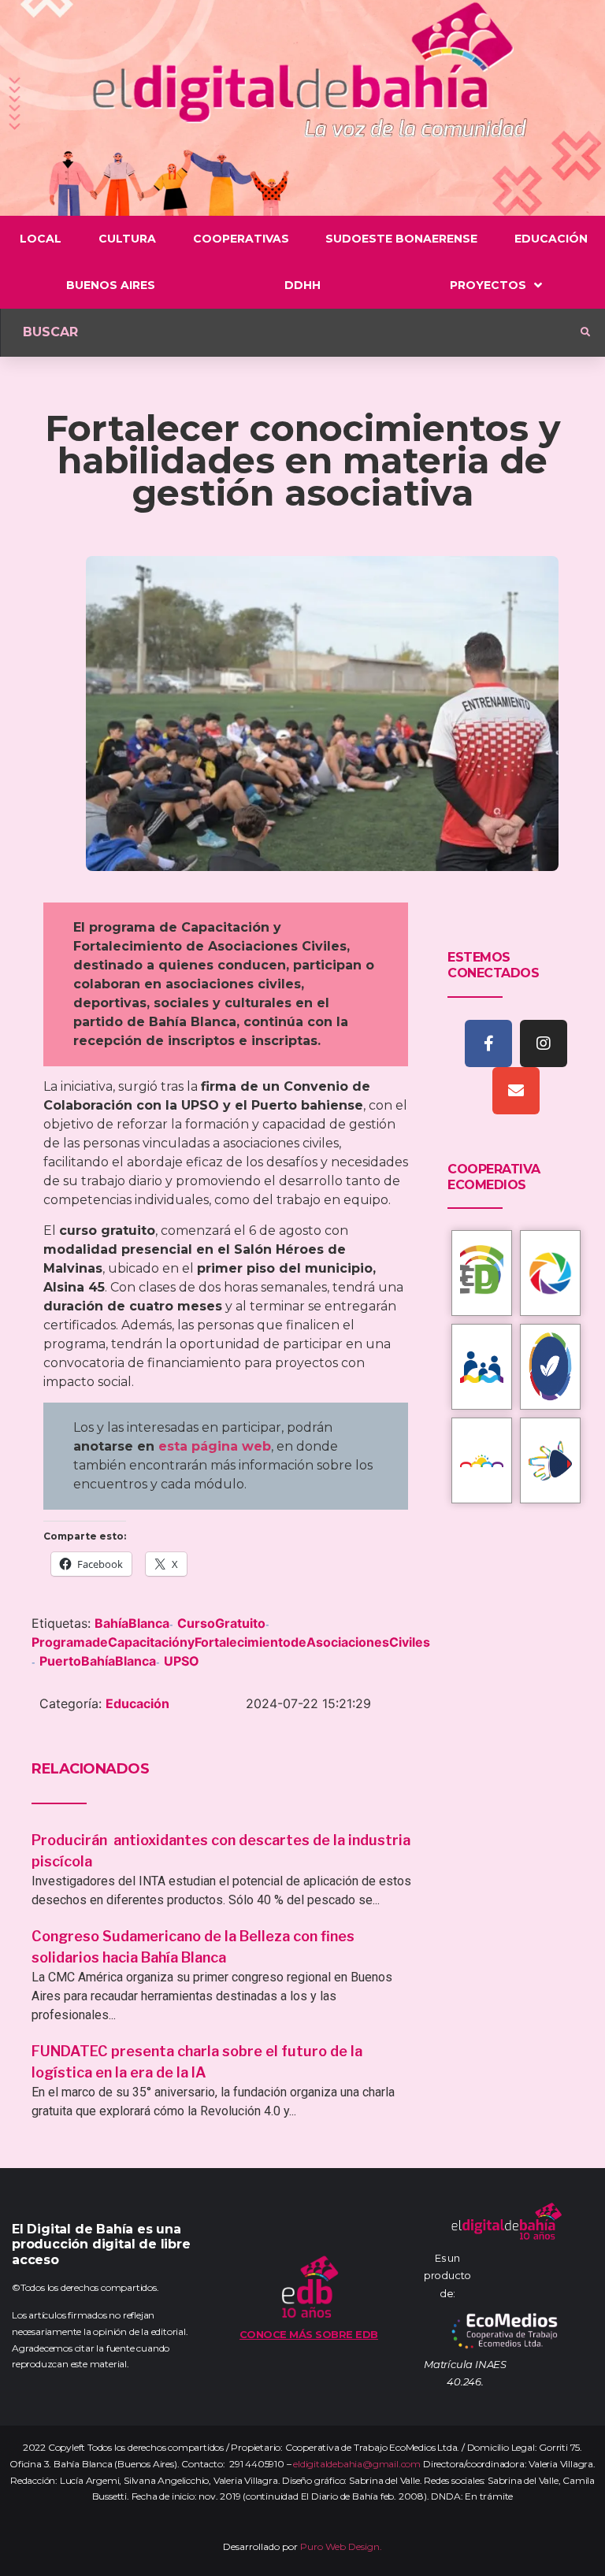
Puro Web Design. (341, 2546)
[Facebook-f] (488, 1043)
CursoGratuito (221, 1623)
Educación (137, 1703)
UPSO (182, 1661)
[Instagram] (544, 1043)
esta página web (215, 1446)
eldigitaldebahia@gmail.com (357, 2464)
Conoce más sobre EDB (309, 2334)
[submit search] (585, 332)
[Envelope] (516, 1091)
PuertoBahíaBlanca (98, 1661)
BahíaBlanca (132, 1623)
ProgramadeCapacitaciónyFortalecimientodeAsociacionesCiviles (231, 1642)
